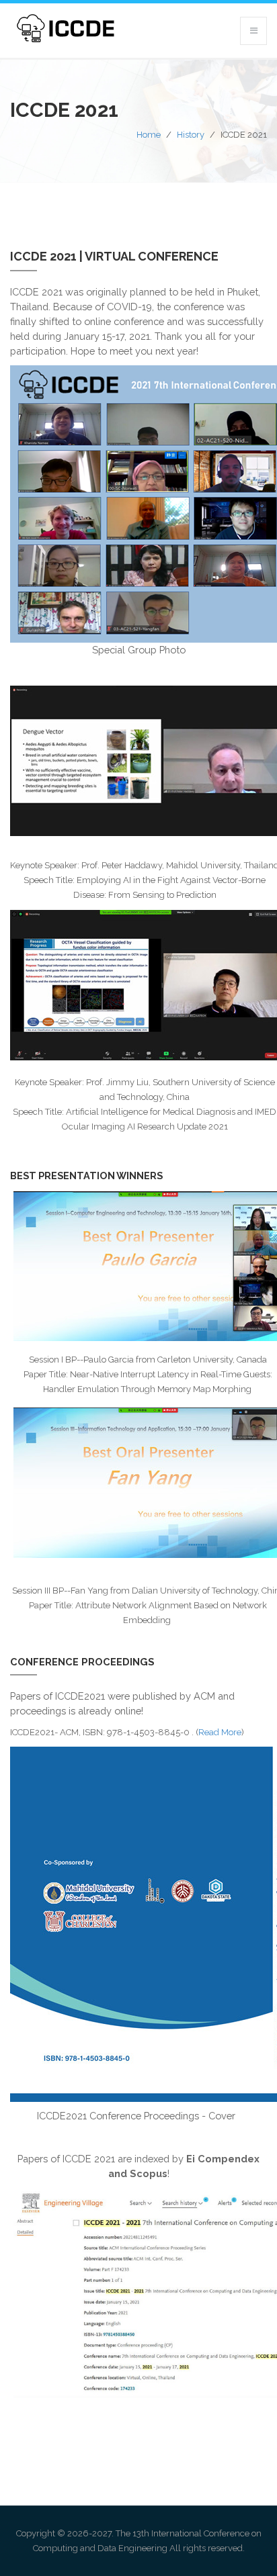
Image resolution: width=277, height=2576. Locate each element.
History (191, 135)
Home (149, 135)
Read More (220, 1732)
